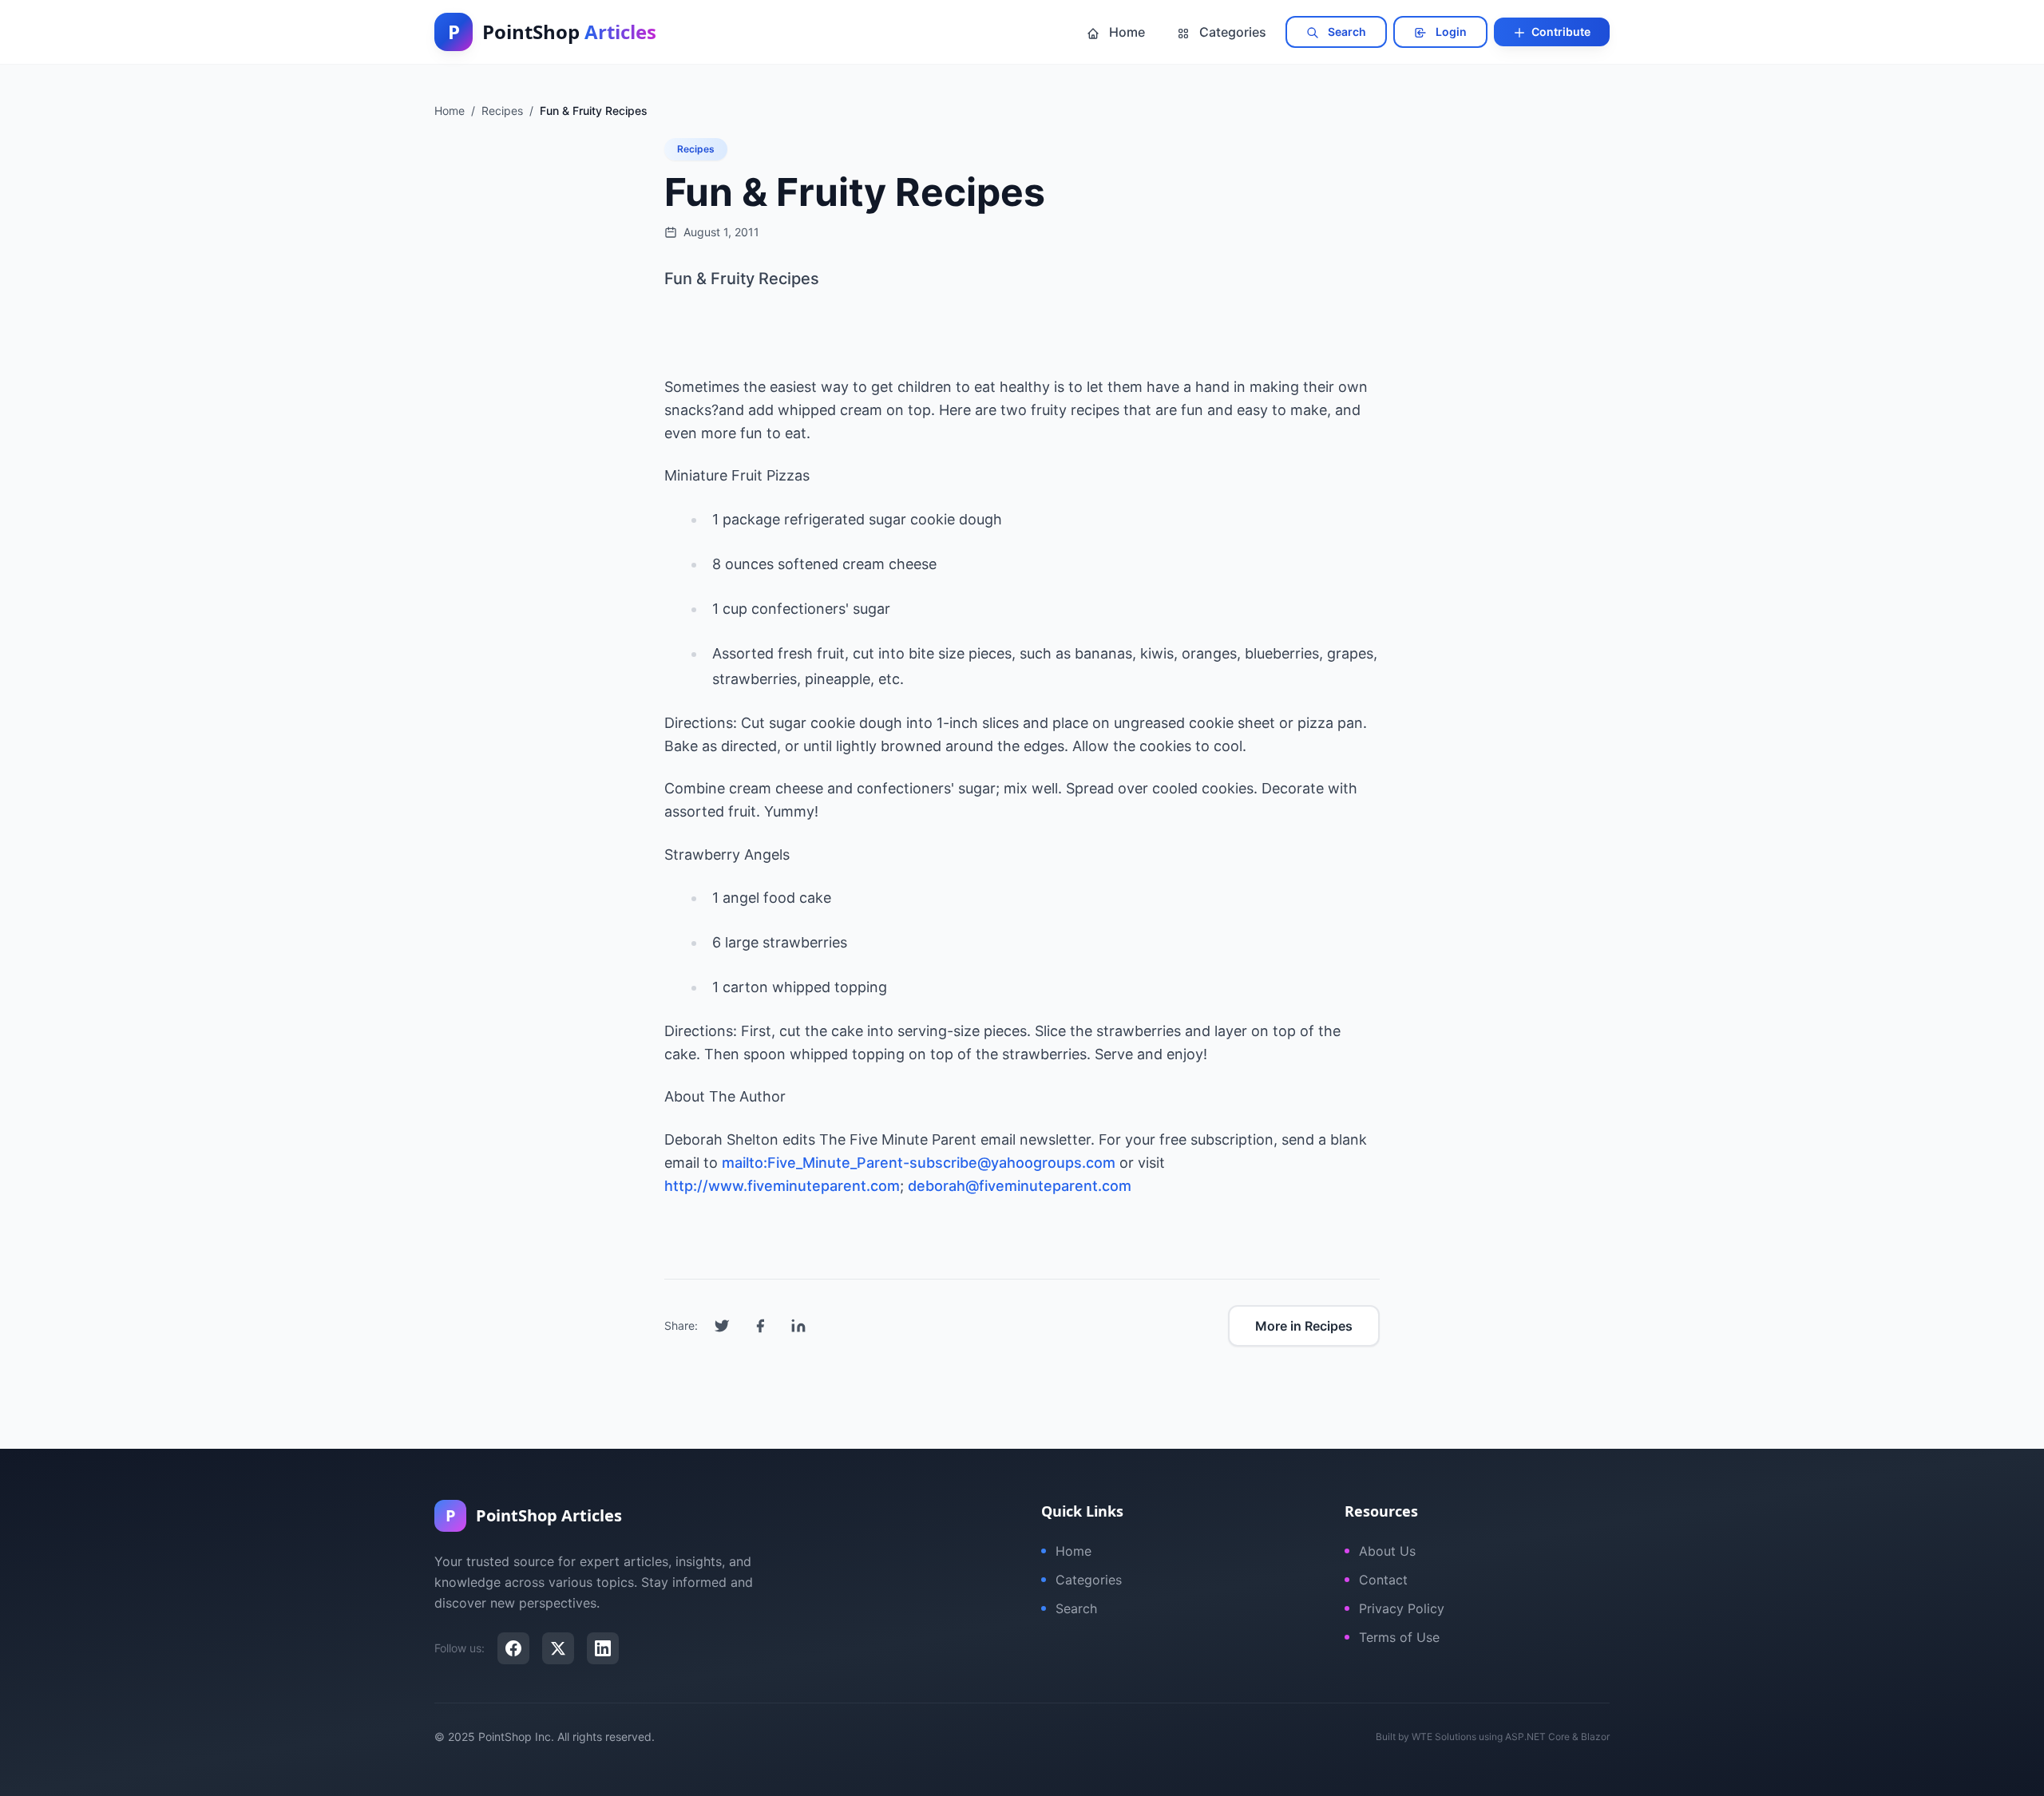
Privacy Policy (1402, 1608)
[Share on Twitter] (722, 1326)
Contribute (1560, 32)
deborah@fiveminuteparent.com (1020, 1186)
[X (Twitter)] (558, 1648)
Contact (1383, 1580)
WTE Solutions (1444, 1737)
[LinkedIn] (603, 1648)
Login (1450, 32)
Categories (1231, 32)
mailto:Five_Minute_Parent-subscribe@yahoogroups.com (919, 1163)
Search (1346, 32)
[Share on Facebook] (760, 1326)
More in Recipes (1304, 1326)
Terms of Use (1399, 1637)
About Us (1387, 1551)
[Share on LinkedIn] (798, 1326)
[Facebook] (513, 1648)
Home (1125, 32)
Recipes (696, 149)
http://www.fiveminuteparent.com (782, 1186)
